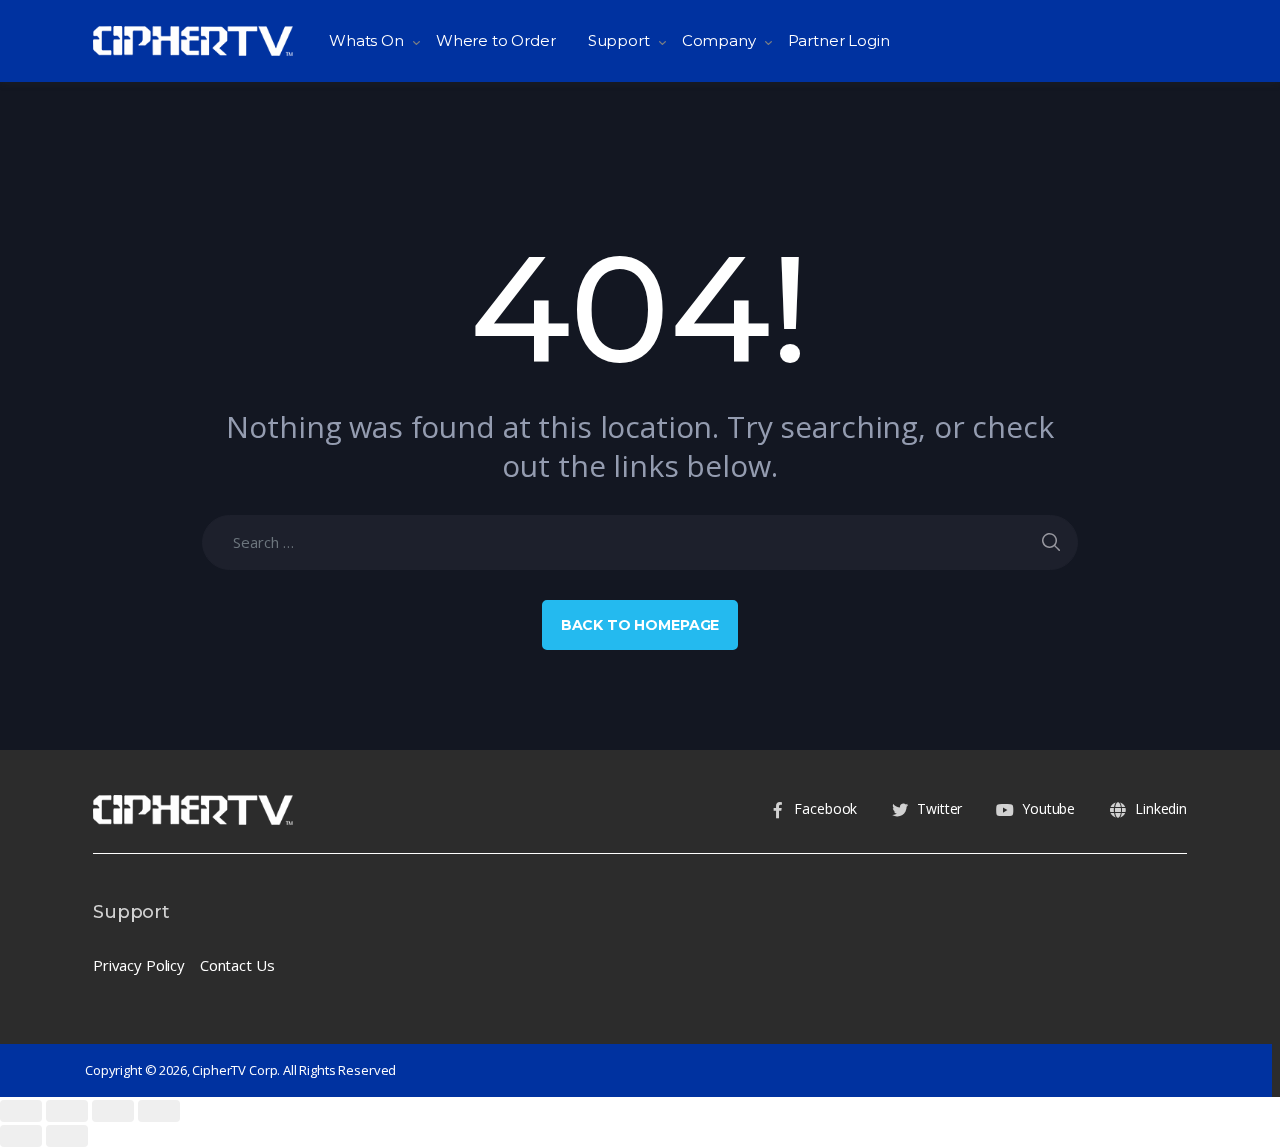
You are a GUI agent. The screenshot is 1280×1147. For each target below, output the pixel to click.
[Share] (67, 1111)
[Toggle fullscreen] (113, 1111)
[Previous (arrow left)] (21, 1136)
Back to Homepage (640, 625)
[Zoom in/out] (159, 1111)
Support (619, 40)
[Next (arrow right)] (67, 1136)
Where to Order (496, 40)
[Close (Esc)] (21, 1111)
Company (719, 40)
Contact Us (237, 965)
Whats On (366, 40)
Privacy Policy (139, 965)
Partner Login (839, 40)
